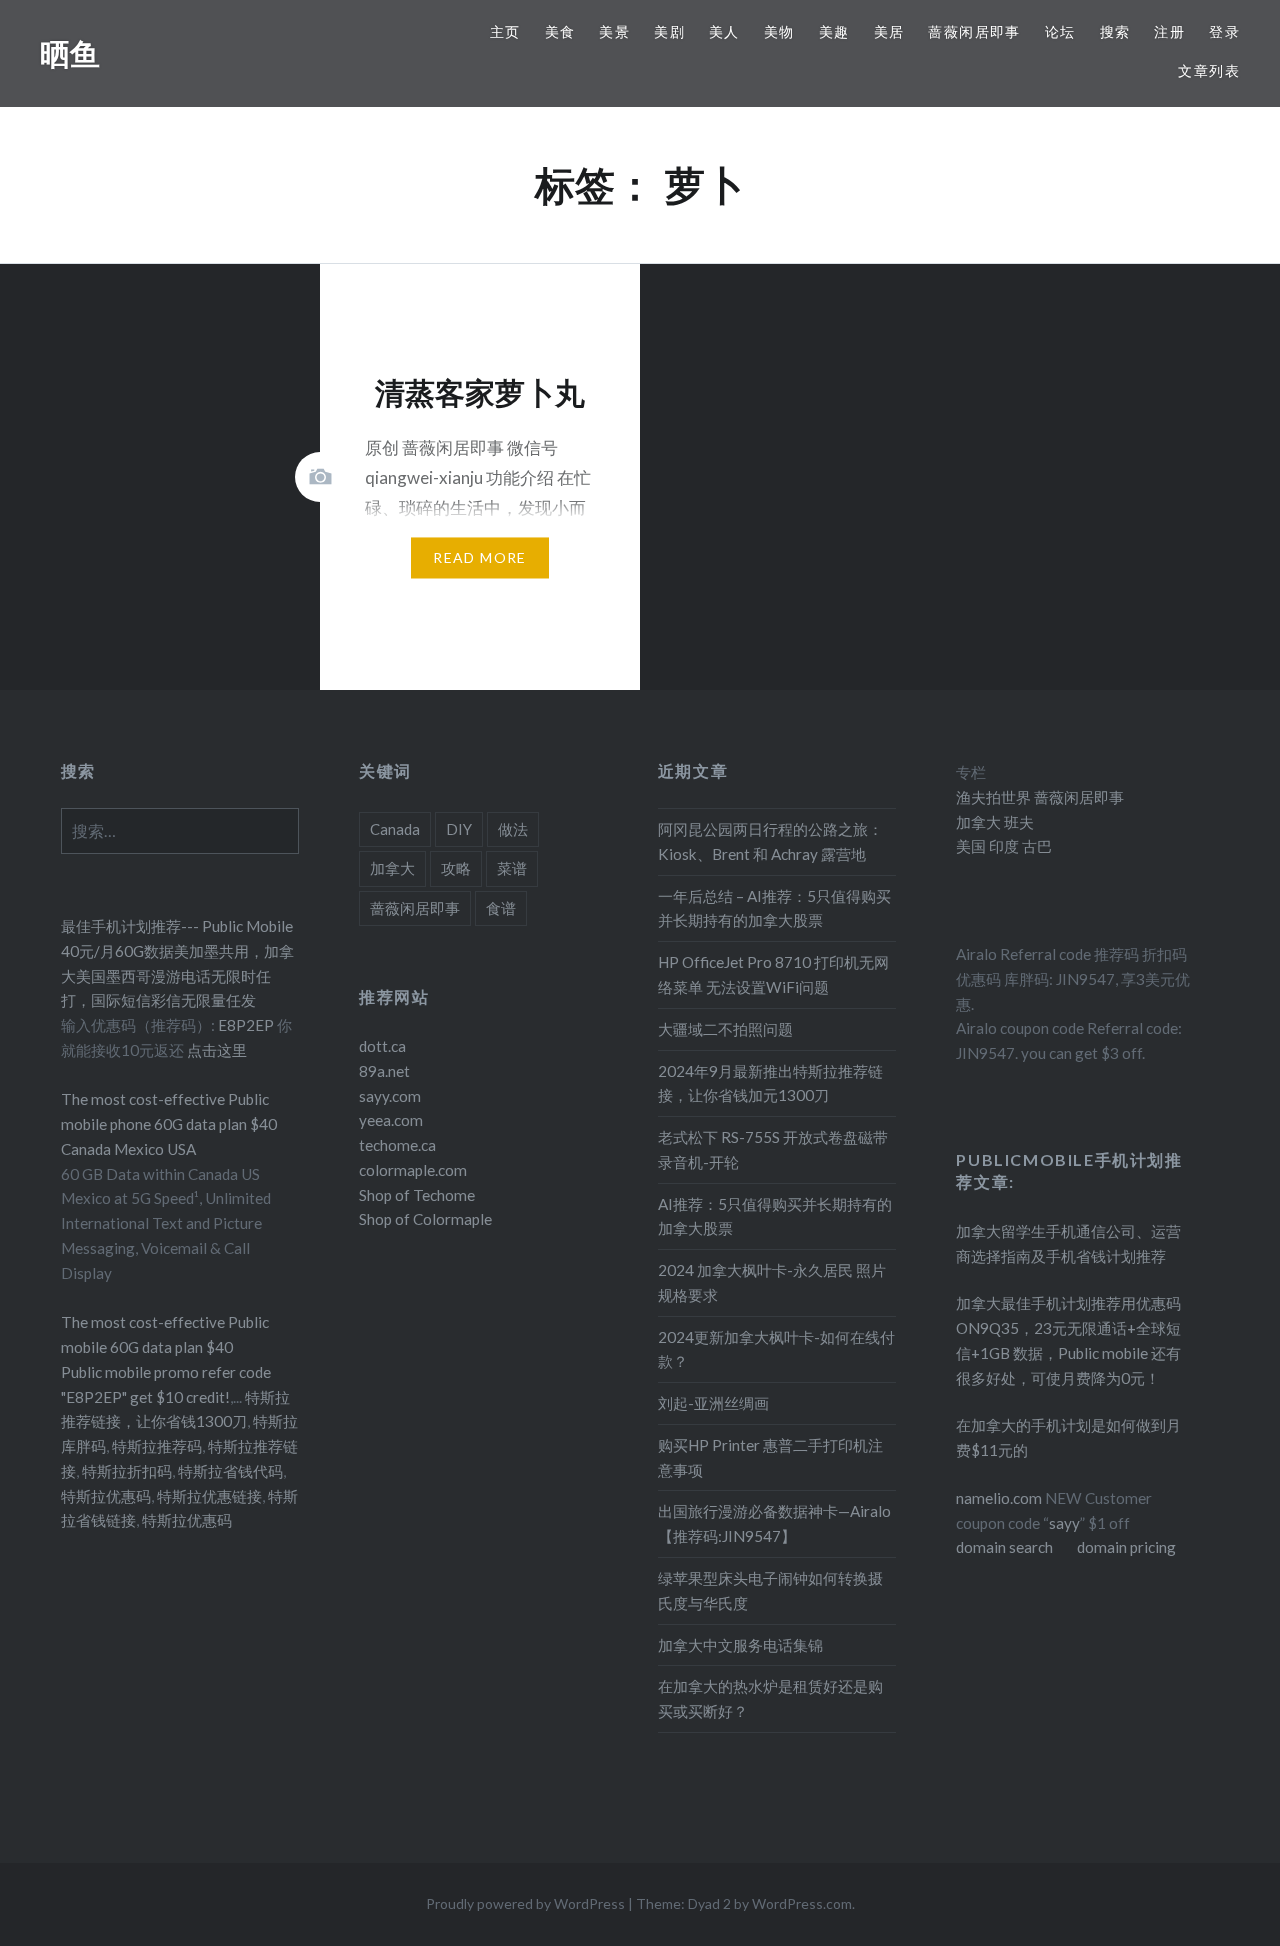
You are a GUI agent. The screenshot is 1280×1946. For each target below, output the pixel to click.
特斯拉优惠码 (106, 1496)
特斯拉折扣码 (127, 1471)
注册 (1169, 31)
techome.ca (397, 1145)
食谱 (501, 908)
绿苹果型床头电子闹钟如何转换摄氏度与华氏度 (770, 1590)
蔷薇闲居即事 (974, 31)
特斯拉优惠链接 (209, 1496)
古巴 (1035, 846)
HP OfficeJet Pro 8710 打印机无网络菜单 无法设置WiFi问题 (773, 974)
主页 (505, 31)
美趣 (834, 31)
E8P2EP (247, 1025)
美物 (779, 31)
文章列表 (1209, 70)
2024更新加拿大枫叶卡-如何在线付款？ (776, 1349)
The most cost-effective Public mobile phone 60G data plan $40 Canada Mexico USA (169, 1124)
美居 (889, 31)
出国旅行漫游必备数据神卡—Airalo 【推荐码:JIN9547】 (774, 1523)
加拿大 (392, 868)
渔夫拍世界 (995, 797)
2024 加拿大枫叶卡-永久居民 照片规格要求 (772, 1282)
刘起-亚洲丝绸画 (713, 1403)
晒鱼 (70, 53)
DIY (459, 829)
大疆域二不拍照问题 (725, 1029)
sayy (1064, 1523)
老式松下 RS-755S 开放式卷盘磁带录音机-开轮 (773, 1149)
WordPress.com (802, 1903)
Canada (395, 829)
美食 (560, 31)
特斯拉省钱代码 (230, 1471)
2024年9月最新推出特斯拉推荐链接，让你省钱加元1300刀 (770, 1083)
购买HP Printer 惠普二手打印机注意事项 (770, 1457)
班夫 (1017, 822)
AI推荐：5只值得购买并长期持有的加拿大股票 (775, 1216)
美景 (614, 31)
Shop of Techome (417, 1195)
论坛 (1060, 31)
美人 (724, 31)
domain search (1004, 1547)
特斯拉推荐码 (157, 1446)
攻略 (456, 868)
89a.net (384, 1071)
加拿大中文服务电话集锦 (740, 1645)
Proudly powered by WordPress (525, 1903)
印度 (1002, 846)
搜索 (1115, 31)
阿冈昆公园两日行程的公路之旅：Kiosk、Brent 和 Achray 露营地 (770, 841)
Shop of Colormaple (425, 1219)
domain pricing (1126, 1547)
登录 (1224, 31)
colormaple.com (413, 1170)
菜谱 (512, 868)
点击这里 (217, 1050)
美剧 (669, 31)
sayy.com (390, 1096)
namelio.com (999, 1498)
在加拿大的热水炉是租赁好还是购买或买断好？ (770, 1698)
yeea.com (391, 1120)
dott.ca (382, 1046)
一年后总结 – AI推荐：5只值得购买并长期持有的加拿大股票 (774, 908)
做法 (513, 829)
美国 (971, 846)
